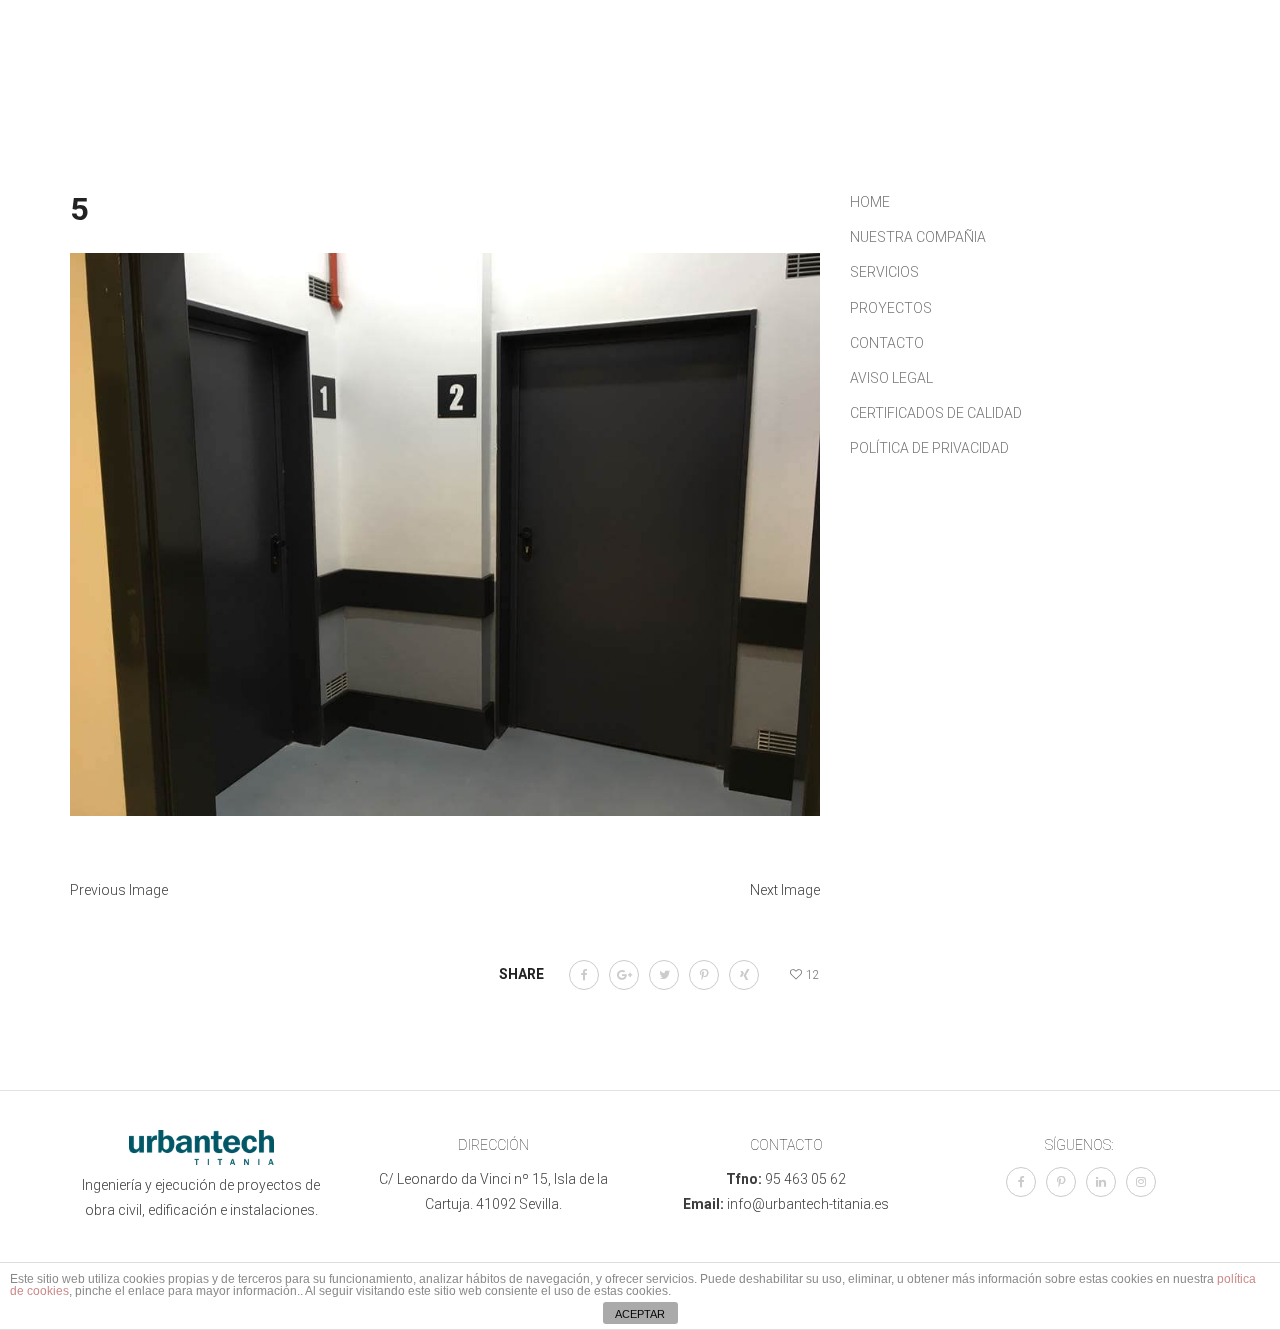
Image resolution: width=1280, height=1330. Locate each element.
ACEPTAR (640, 1314)
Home (870, 202)
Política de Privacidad (929, 448)
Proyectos (891, 308)
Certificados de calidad (936, 413)
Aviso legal (891, 378)
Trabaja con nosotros (529, 90)
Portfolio (713, 60)
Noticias (823, 60)
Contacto (933, 60)
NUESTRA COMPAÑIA (918, 237)
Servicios (600, 60)
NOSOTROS (486, 60)
